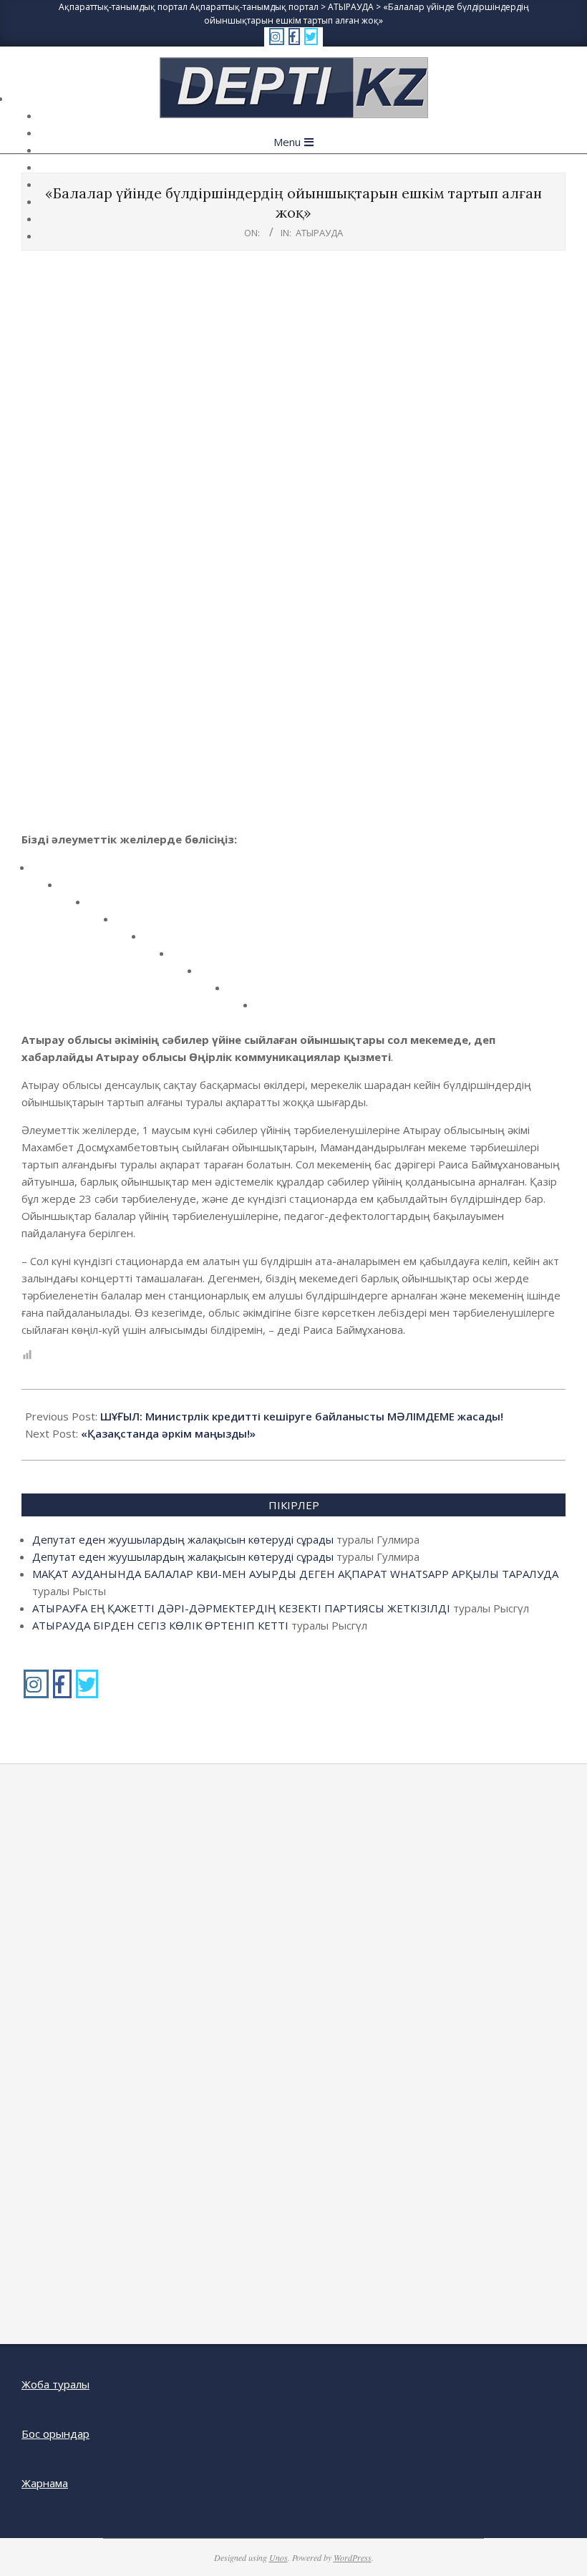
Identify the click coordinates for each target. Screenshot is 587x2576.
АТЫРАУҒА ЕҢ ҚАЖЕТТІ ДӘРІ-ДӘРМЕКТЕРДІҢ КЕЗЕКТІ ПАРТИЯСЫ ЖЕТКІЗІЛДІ (241, 1608)
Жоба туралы (55, 2384)
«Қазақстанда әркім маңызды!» (168, 1433)
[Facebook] (46, 872)
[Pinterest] (158, 941)
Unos (278, 2557)
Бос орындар (55, 2434)
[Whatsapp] (242, 993)
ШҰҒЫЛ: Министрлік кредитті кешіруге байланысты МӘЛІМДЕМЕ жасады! (302, 1416)
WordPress (353, 2557)
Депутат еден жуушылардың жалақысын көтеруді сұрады (183, 1539)
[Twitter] (74, 890)
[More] (270, 1010)
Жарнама (45, 2483)
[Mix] (214, 975)
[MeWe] (186, 958)
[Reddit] (102, 907)
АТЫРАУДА (319, 233)
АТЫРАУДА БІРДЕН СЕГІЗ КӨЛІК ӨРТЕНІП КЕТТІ (160, 1625)
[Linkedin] (130, 924)
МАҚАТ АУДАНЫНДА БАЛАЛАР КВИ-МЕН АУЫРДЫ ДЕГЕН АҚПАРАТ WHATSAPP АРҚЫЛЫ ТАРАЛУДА (295, 1574)
